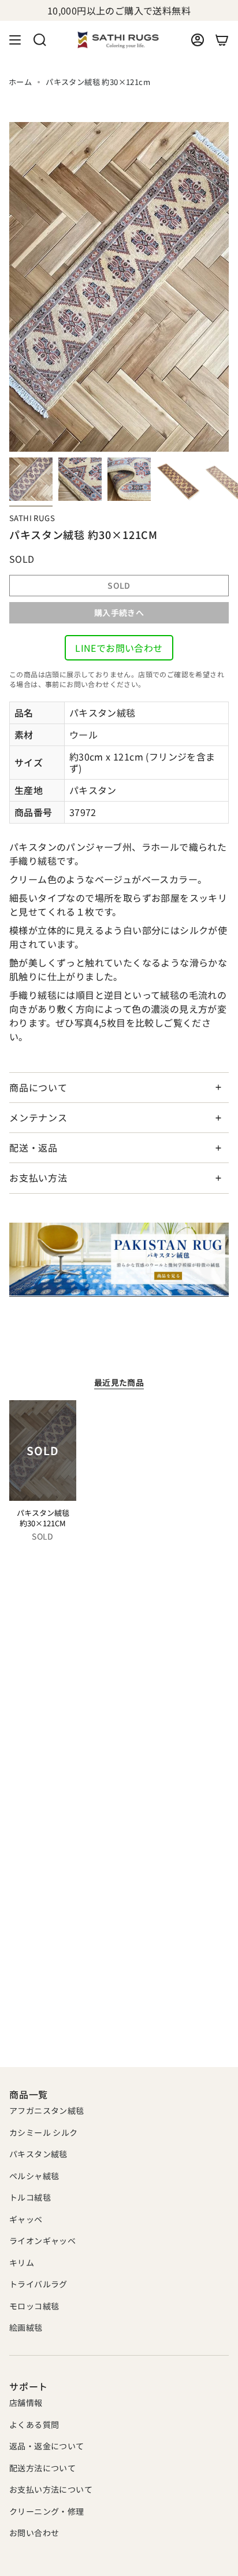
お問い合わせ (34, 2533)
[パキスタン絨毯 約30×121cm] (43, 1451)
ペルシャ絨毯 (34, 2176)
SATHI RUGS (32, 518)
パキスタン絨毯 (38, 2154)
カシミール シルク (44, 2132)
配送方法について (42, 2468)
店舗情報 (26, 2402)
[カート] (222, 40)
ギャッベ (26, 2219)
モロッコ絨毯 (34, 2306)
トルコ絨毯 (30, 2197)
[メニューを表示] (15, 40)
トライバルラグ (38, 2284)
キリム (22, 2263)
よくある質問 (34, 2424)
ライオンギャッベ (42, 2241)
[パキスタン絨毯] (119, 1260)
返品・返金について (47, 2446)
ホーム (20, 82)
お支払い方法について (51, 2489)
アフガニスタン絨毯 (47, 2110)
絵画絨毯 (26, 2327)
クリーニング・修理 (47, 2511)
